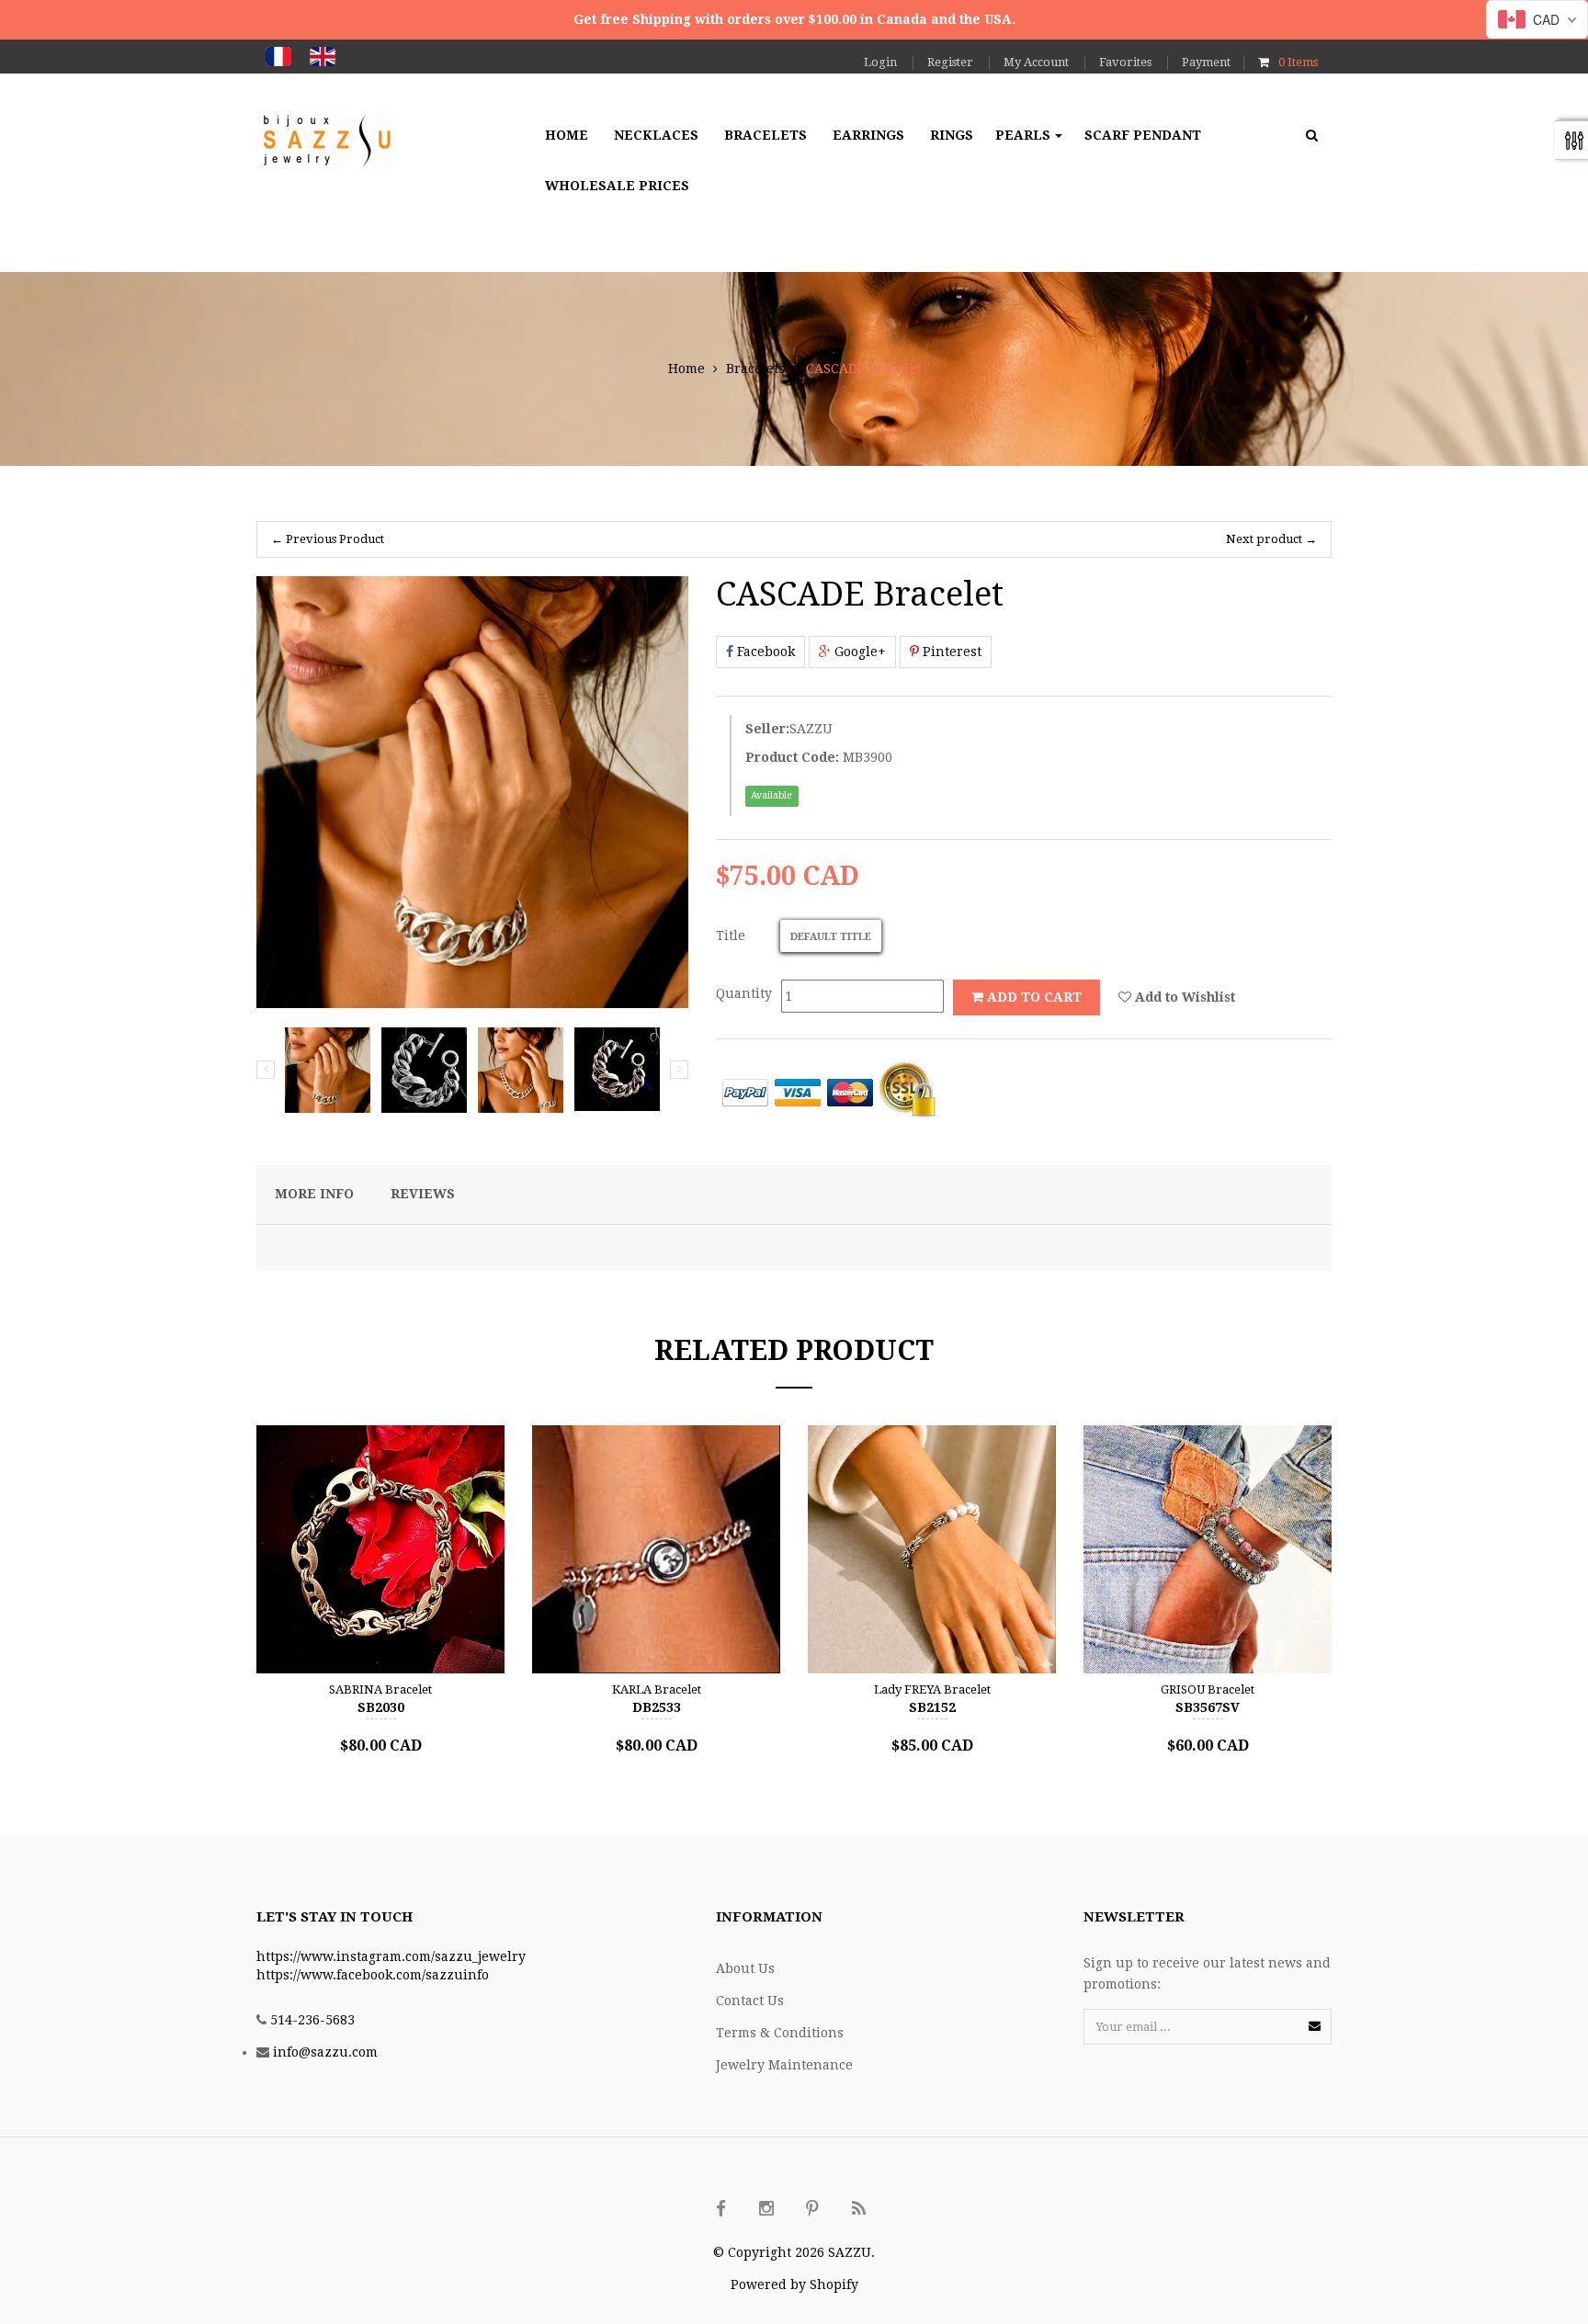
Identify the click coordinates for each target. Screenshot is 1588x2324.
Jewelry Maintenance (784, 2065)
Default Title (831, 937)
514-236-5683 (312, 2020)
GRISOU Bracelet (1208, 1689)
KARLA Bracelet (657, 1689)
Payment (1206, 62)
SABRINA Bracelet (380, 1689)
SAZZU (811, 729)
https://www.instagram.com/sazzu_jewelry (391, 1956)
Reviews (423, 1194)
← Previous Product (328, 539)
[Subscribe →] (1315, 2026)
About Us (745, 1968)
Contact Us (750, 2001)
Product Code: (792, 757)
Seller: (767, 729)
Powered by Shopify (794, 2284)
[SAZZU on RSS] (858, 2209)
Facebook (764, 652)
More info (314, 1194)
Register (950, 62)
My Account (1036, 62)
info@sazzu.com (325, 2052)
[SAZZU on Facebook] (720, 2209)
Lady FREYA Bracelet (932, 1689)
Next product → (1271, 539)
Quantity (744, 993)
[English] (323, 57)
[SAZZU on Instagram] (766, 2209)
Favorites (1125, 62)
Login (880, 62)
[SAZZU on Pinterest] (812, 2209)
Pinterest (950, 652)
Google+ (858, 652)
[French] (278, 57)
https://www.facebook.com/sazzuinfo (373, 1975)
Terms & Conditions (780, 2033)
